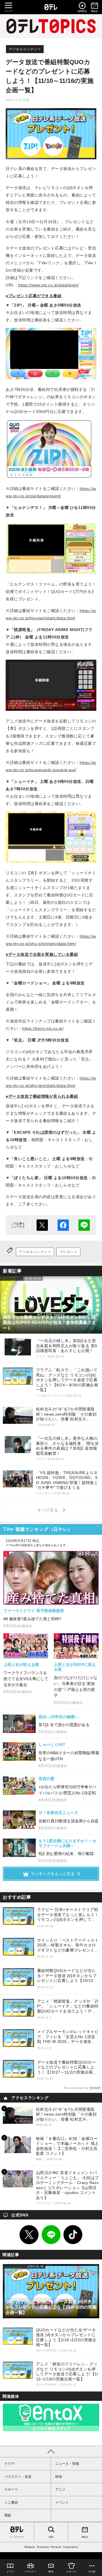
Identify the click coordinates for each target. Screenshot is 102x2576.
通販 (8, 2515)
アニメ (60, 2489)
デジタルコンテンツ (25, 49)
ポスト (42, 1225)
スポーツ (11, 2489)
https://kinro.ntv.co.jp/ (43, 1028)
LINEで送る (84, 1225)
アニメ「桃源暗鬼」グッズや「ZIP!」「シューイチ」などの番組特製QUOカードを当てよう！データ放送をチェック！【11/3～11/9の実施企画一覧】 (68, 2006)
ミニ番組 (11, 2502)
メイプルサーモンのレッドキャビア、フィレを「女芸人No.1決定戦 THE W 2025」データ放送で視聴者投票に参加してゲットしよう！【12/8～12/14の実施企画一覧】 (68, 2037)
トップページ (17, 2537)
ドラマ (9, 2464)
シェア (63, 1225)
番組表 (85, 2537)
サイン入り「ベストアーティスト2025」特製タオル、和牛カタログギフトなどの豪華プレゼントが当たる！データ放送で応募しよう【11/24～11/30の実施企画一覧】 (68, 1945)
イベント (62, 2502)
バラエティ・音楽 (18, 2477)
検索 (51, 2537)
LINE (51, 2235)
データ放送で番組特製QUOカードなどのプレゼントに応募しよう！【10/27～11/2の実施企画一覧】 (67, 2067)
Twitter (29, 2235)
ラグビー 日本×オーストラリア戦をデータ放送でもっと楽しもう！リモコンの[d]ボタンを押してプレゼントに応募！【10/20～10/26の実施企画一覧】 (68, 1915)
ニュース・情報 (67, 2464)
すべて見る (49, 1510)
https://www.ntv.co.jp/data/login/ (49, 285)
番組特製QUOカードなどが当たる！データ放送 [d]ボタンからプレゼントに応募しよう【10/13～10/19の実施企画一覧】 (67, 1976)
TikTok (73, 2235)
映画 (59, 2477)
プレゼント (68, 1252)
